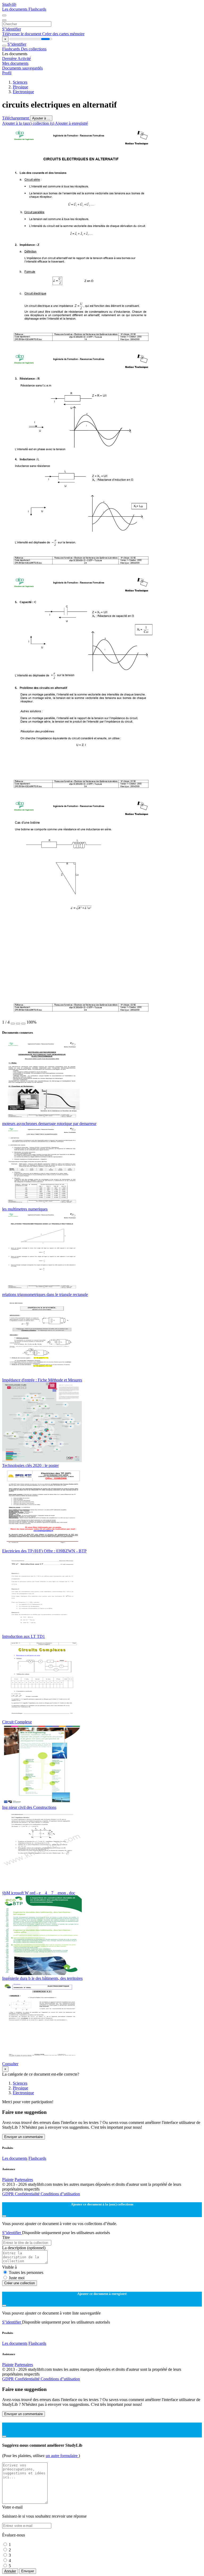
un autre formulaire (62, 2456)
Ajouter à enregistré (71, 123)
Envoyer (28, 2571)
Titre (6, 2237)
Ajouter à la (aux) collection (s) (29, 123)
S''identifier (12, 29)
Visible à (9, 2267)
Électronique (23, 92)
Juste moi (17, 2278)
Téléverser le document (22, 34)
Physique (20, 87)
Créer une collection (20, 2283)
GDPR (8, 2194)
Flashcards (37, 9)
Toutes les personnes (26, 2272)
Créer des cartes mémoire (63, 34)
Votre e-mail (12, 2507)
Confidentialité (28, 2194)
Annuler (10, 2571)
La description (24, 2248)
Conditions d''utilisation (60, 2194)
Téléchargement (16, 118)
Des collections (34, 49)
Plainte (8, 2180)
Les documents (15, 9)
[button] (13, 1024)
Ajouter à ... (41, 118)
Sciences (20, 82)
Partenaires (24, 2180)
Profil (7, 73)
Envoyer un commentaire (24, 2137)
